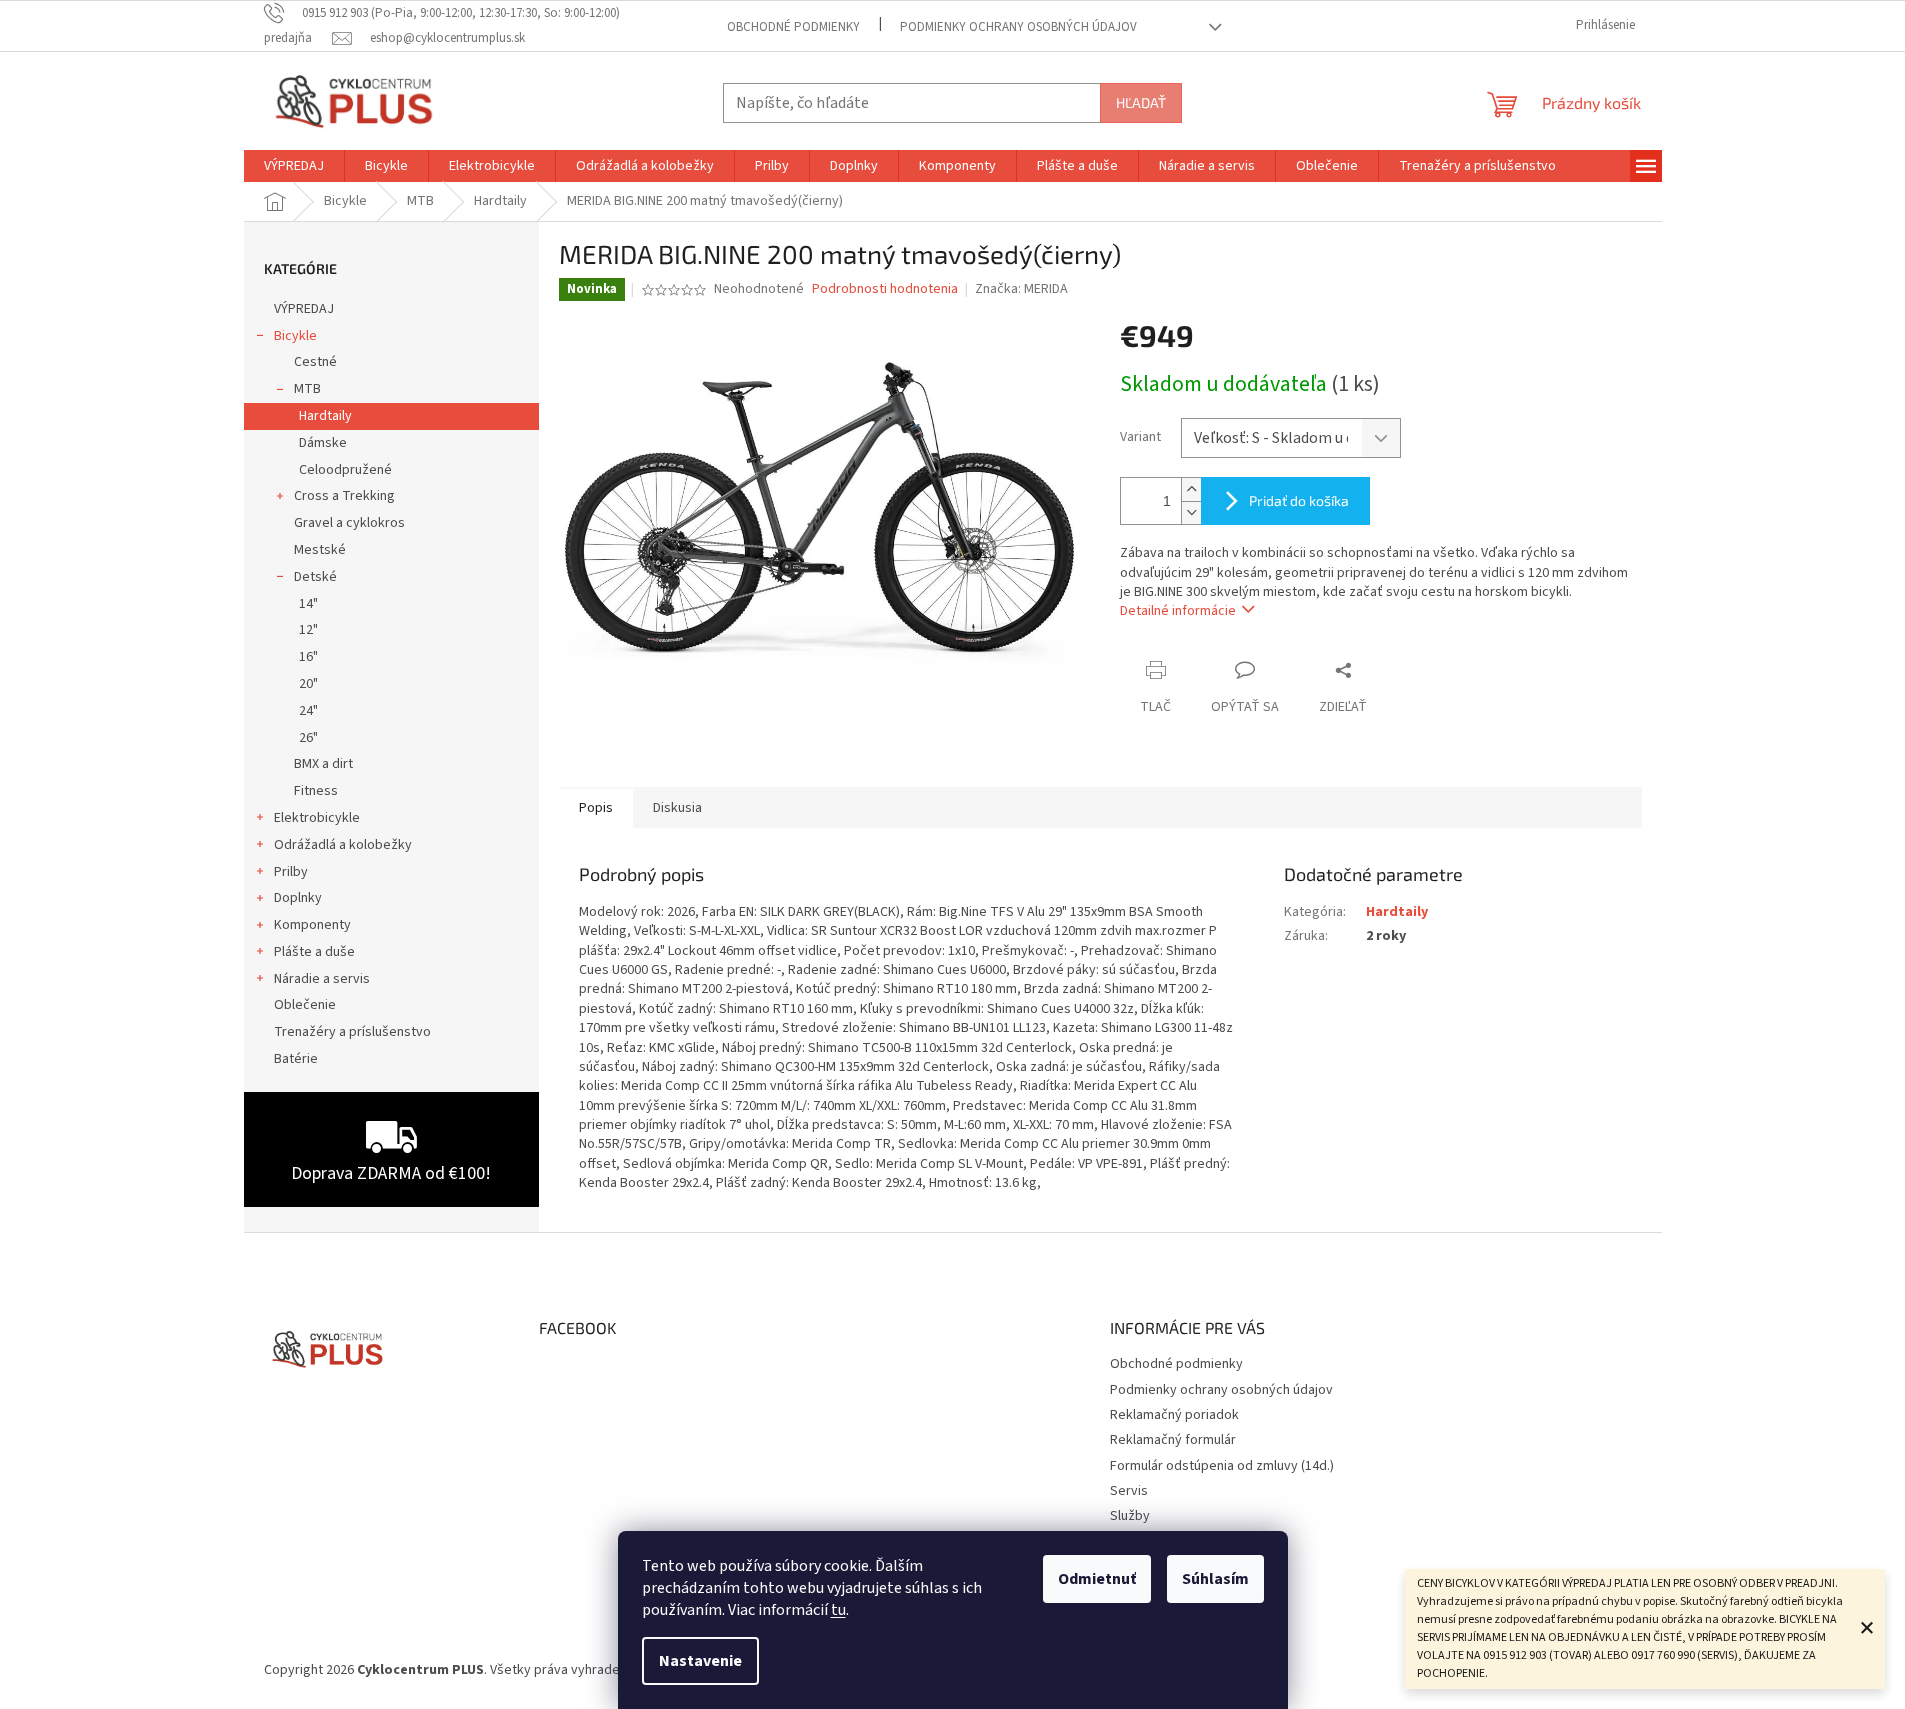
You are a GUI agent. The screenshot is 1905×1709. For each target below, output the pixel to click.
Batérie (296, 1059)
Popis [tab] (596, 808)
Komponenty (312, 925)
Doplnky (298, 898)
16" (308, 657)
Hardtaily (325, 416)
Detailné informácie (1178, 611)
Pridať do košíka (1299, 500)
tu (838, 1610)
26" (308, 738)
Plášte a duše (314, 952)
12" (308, 630)
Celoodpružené (345, 470)
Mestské (320, 550)
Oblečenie (305, 1005)
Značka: (1021, 289)
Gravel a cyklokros (349, 523)
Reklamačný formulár (1173, 1440)
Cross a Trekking (344, 496)
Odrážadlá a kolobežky (343, 845)
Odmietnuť (1097, 1579)
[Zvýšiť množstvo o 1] (1191, 489)
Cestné (315, 362)
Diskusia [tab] (677, 808)
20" (308, 684)
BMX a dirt (323, 764)
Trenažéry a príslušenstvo (352, 1032)
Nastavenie (700, 1661)
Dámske (323, 443)
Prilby (291, 872)
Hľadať (1141, 102)
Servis (1129, 1491)
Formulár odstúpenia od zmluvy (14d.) (1222, 1466)
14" (308, 604)
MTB (307, 389)
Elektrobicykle (317, 818)
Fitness (316, 791)
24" (308, 711)
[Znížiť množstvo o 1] (1191, 512)
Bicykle (295, 336)
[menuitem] (294, 166)
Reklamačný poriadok (1174, 1415)
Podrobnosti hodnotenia (885, 289)
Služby (1130, 1516)
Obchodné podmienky (793, 27)
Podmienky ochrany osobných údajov (1018, 27)
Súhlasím (1215, 1579)
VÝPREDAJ (304, 309)
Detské (315, 577)
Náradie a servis (322, 979)
